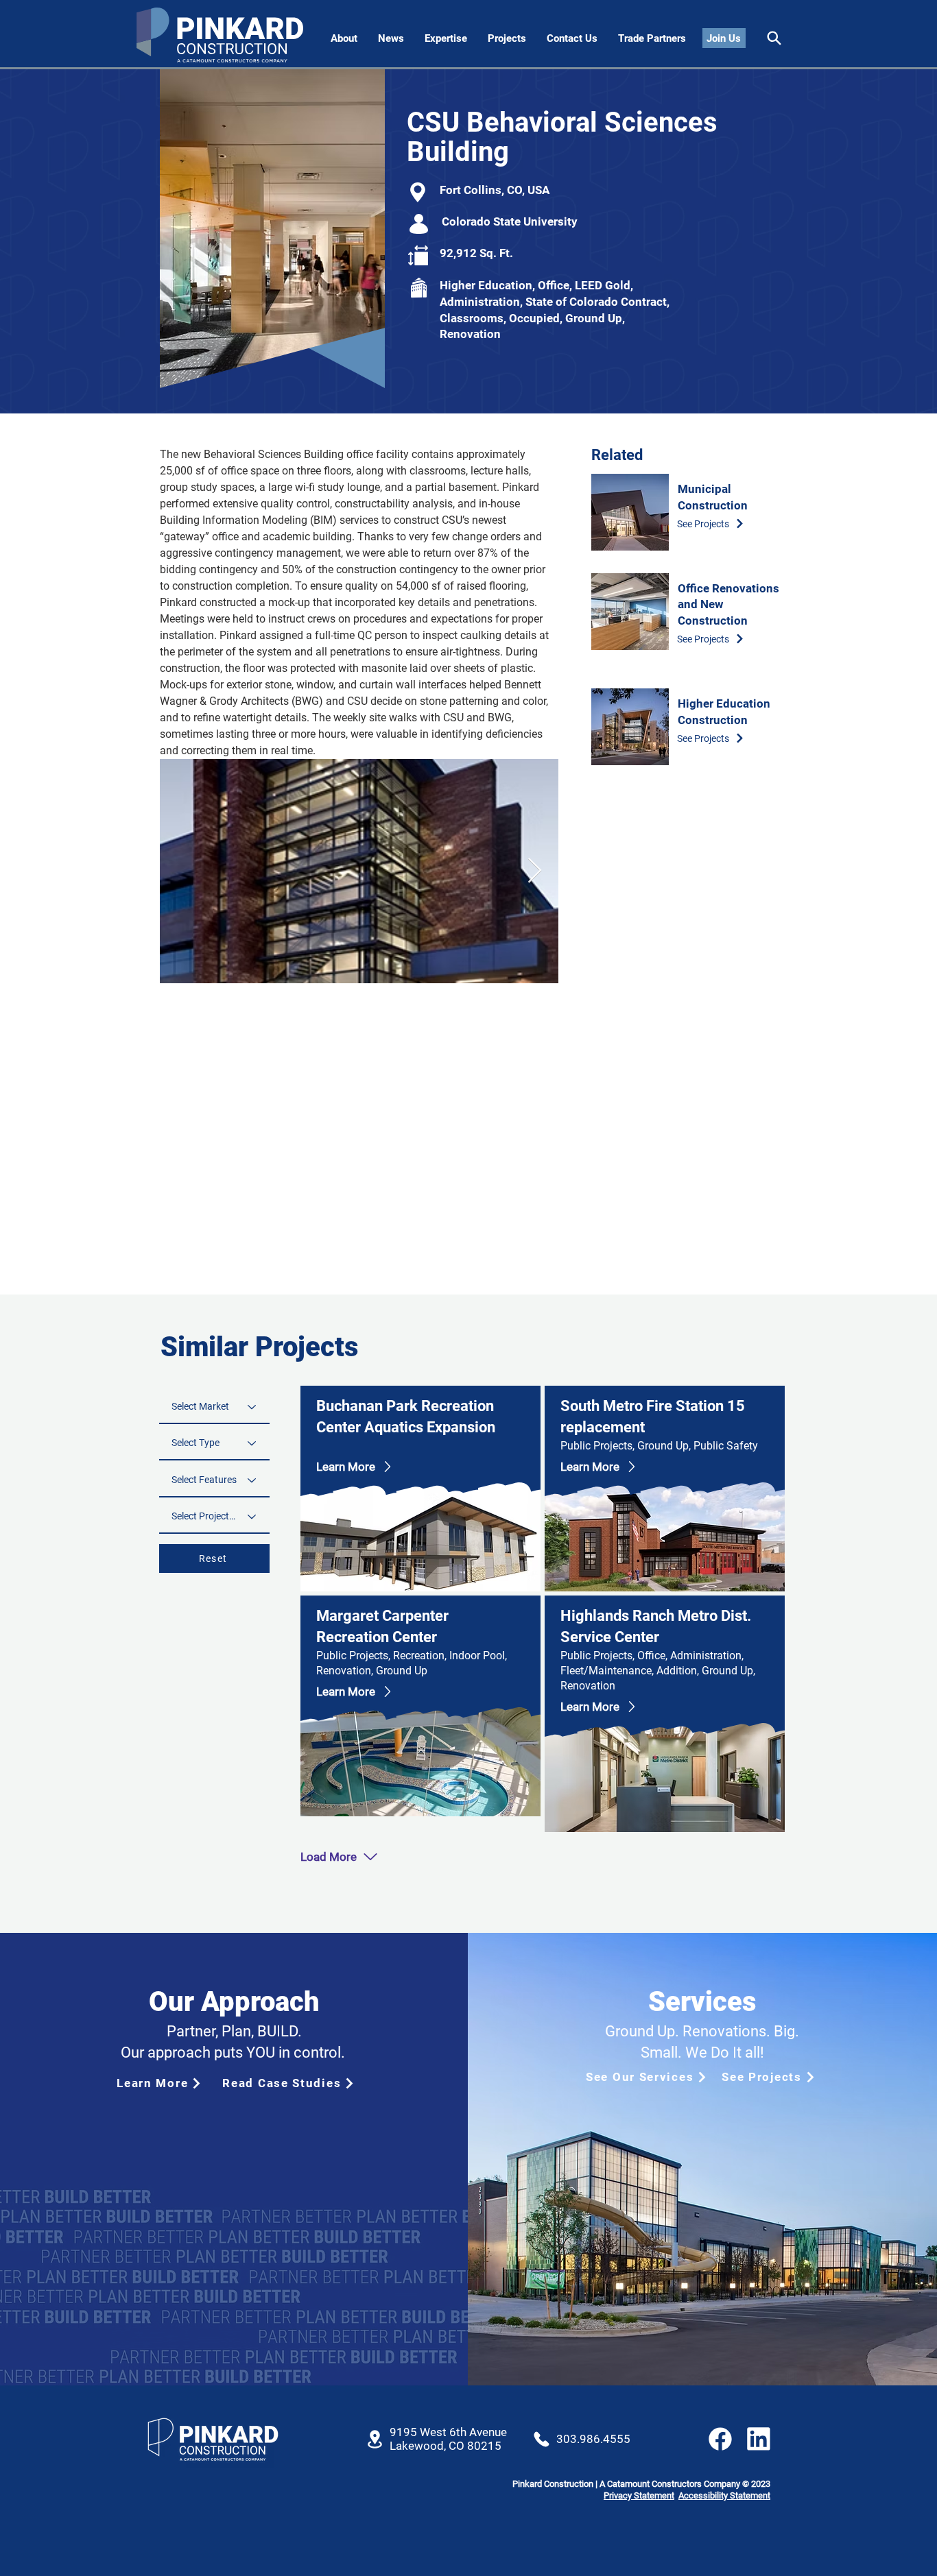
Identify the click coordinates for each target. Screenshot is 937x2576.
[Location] (375, 2439)
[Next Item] (535, 871)
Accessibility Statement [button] (724, 2495)
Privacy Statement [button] (639, 2495)
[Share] (774, 38)
